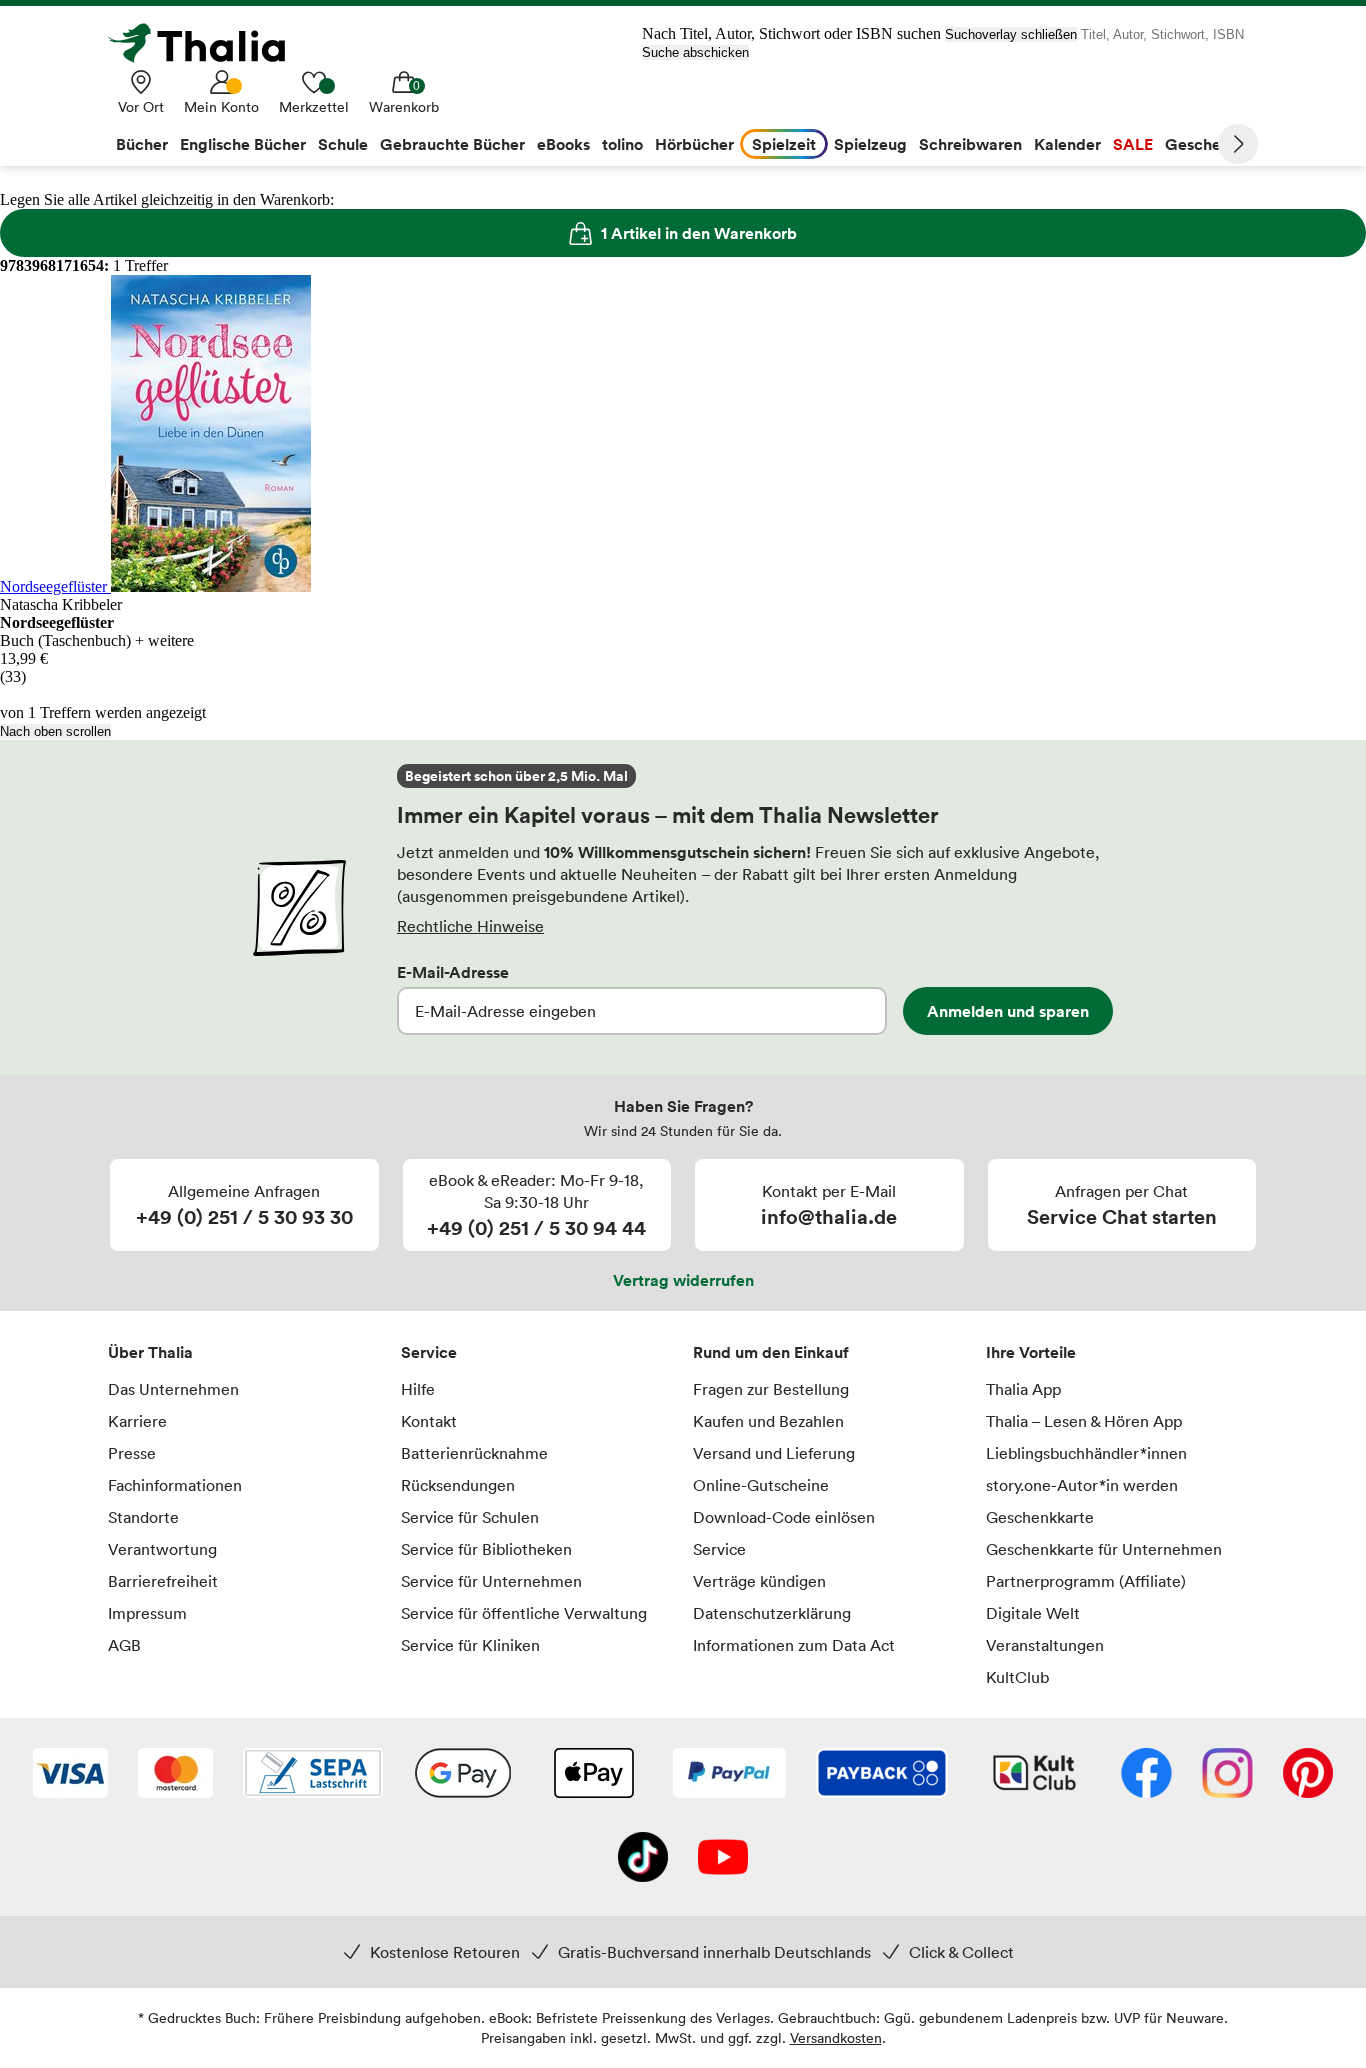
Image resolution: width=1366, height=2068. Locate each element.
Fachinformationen (175, 1485)
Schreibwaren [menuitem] (970, 144)
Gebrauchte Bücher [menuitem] (452, 144)
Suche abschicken (695, 52)
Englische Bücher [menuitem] (243, 144)
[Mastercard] (175, 1775)
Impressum (147, 1613)
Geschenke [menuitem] (1206, 144)
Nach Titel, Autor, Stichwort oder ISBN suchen (791, 33)
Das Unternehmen (173, 1389)
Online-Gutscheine (761, 1485)
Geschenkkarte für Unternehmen (1104, 1549)
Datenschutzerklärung (772, 1613)
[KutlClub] (1034, 1775)
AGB (124, 1645)
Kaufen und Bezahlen (768, 1421)
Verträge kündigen (759, 1581)
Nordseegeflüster (55, 586)
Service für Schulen (470, 1517)
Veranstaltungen (1045, 1645)
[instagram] (1227, 1775)
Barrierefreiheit (163, 1581)
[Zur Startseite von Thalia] (208, 43)
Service (429, 1352)
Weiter (1238, 144)
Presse (132, 1453)
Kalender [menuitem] (1067, 144)
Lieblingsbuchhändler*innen (1086, 1453)
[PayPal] (729, 1775)
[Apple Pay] (593, 1775)
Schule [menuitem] (343, 144)
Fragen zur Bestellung (771, 1389)
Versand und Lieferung (774, 1453)
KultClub (1017, 1677)
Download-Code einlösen (784, 1517)
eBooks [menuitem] (563, 144)
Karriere (137, 1421)
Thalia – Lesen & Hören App (1084, 1421)
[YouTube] (723, 1859)
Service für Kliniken (470, 1645)
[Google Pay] (463, 1775)
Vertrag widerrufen (683, 1280)
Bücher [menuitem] (142, 144)
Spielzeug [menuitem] (870, 144)
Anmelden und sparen (1008, 1011)
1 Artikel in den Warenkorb (699, 233)
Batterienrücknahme (474, 1453)
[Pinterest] (1308, 1775)
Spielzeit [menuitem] (784, 144)
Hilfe (418, 1389)
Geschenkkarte (1040, 1517)
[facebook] (1146, 1775)
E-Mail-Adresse (453, 972)
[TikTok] (643, 1859)
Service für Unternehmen (491, 1581)
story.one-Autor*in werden (1082, 1485)
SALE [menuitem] (1133, 144)
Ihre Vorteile (1031, 1352)
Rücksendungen (458, 1485)
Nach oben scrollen (55, 731)
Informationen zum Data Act (794, 1645)
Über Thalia (150, 1352)
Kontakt (429, 1421)
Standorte (143, 1517)
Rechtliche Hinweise (470, 926)
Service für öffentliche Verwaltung (524, 1613)
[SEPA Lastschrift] (313, 1775)
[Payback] (882, 1775)
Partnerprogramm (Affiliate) (1086, 1581)
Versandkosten (836, 2037)
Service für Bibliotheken (486, 1549)
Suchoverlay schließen (1011, 34)
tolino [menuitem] (622, 144)
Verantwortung (162, 1549)
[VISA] (70, 1775)
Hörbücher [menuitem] (694, 144)
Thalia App (1023, 1389)
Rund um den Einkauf (771, 1352)
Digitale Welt (1033, 1613)
